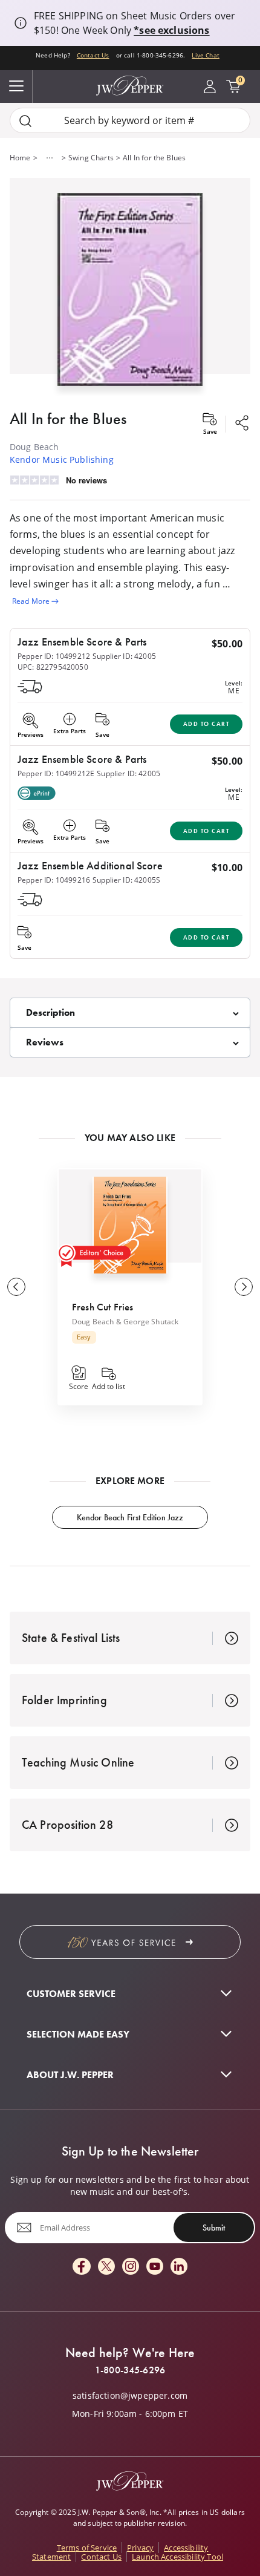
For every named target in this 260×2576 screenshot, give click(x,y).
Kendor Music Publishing (62, 459)
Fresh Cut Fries (102, 1307)
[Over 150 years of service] (130, 1942)
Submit (214, 2228)
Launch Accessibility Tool (177, 2557)
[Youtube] (155, 2267)
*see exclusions (171, 30)
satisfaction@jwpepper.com (130, 2396)
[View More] (50, 158)
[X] (106, 2267)
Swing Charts (91, 158)
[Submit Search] (25, 121)
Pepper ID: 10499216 (54, 880)
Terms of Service (87, 2548)
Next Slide (244, 1287)
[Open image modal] (130, 294)
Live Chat (205, 55)
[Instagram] (131, 2267)
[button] (130, 287)
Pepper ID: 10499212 (54, 656)
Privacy (140, 2548)
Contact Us (93, 55)
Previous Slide (16, 1287)
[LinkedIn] (179, 2267)
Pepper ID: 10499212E (56, 773)
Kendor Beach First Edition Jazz (130, 1517)
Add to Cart (206, 724)
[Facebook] (82, 2267)
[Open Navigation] (16, 87)
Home (20, 158)
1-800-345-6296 (130, 2370)
